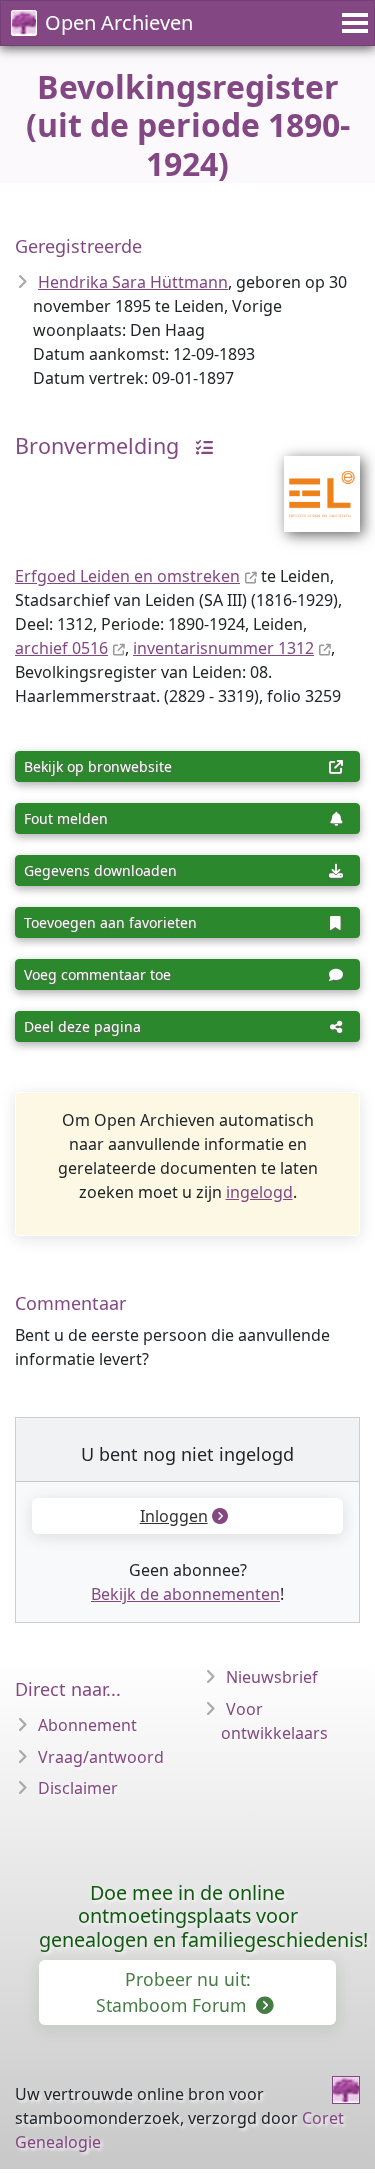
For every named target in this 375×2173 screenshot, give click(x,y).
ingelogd (259, 1192)
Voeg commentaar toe (97, 974)
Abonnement (87, 1725)
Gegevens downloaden (100, 870)
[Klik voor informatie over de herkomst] (199, 445)
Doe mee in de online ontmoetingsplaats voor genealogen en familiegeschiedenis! (203, 1916)
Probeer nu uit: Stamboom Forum (173, 1992)
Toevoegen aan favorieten (110, 922)
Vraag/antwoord (101, 1757)
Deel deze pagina (82, 1026)
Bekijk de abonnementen (185, 1594)
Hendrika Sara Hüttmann (133, 282)
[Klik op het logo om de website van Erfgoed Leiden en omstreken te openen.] (309, 481)
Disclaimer (78, 1788)
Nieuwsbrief (272, 1677)
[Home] (346, 2090)
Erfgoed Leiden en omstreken (127, 576)
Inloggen (174, 1516)
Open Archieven (119, 22)
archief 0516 (61, 648)
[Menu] (352, 23)
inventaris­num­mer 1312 (223, 648)
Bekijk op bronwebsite (98, 766)
